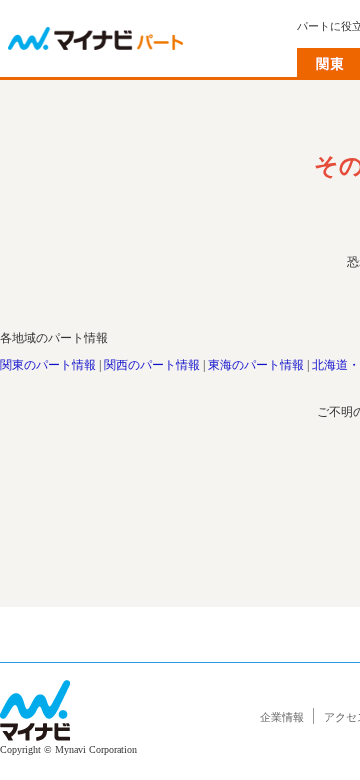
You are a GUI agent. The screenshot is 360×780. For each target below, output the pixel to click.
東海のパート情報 (256, 365)
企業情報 (282, 717)
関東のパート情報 (48, 365)
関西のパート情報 (152, 365)
